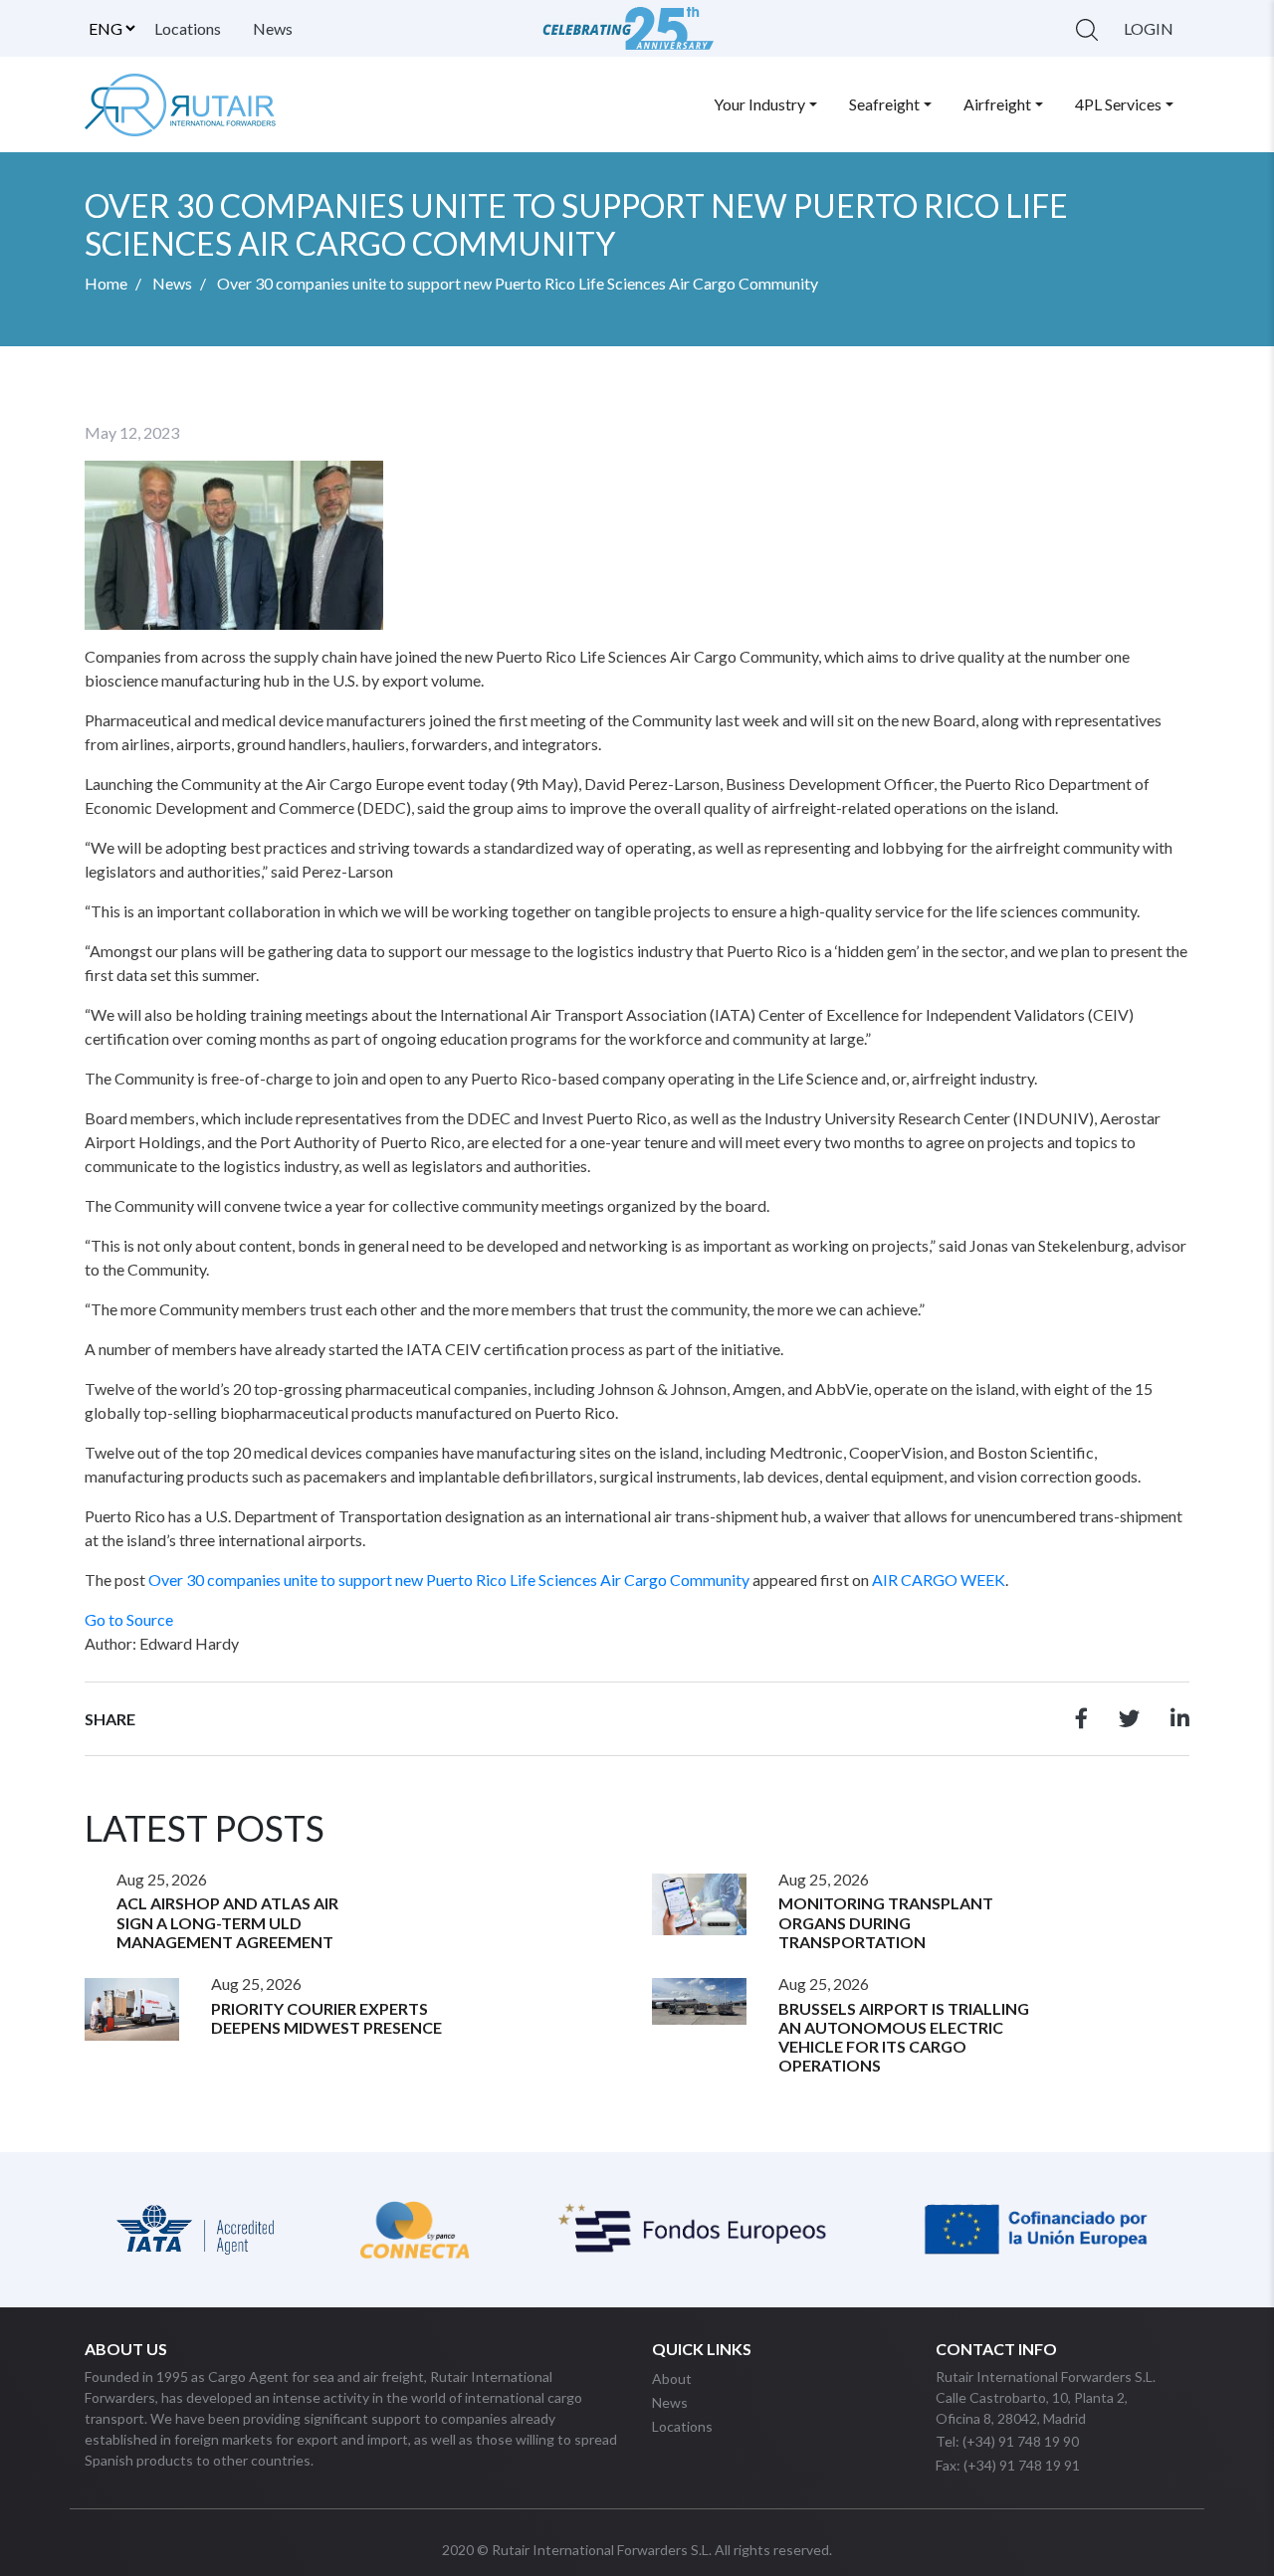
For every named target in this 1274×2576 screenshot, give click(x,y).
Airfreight (997, 104)
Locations (188, 28)
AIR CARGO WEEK (939, 1580)
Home (106, 283)
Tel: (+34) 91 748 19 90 (1007, 2441)
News (273, 28)
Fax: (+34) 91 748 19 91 (1008, 2465)
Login (1149, 28)
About (672, 2378)
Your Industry (759, 104)
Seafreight (884, 104)
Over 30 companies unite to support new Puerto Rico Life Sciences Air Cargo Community (449, 1580)
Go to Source (129, 1619)
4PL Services (1118, 104)
